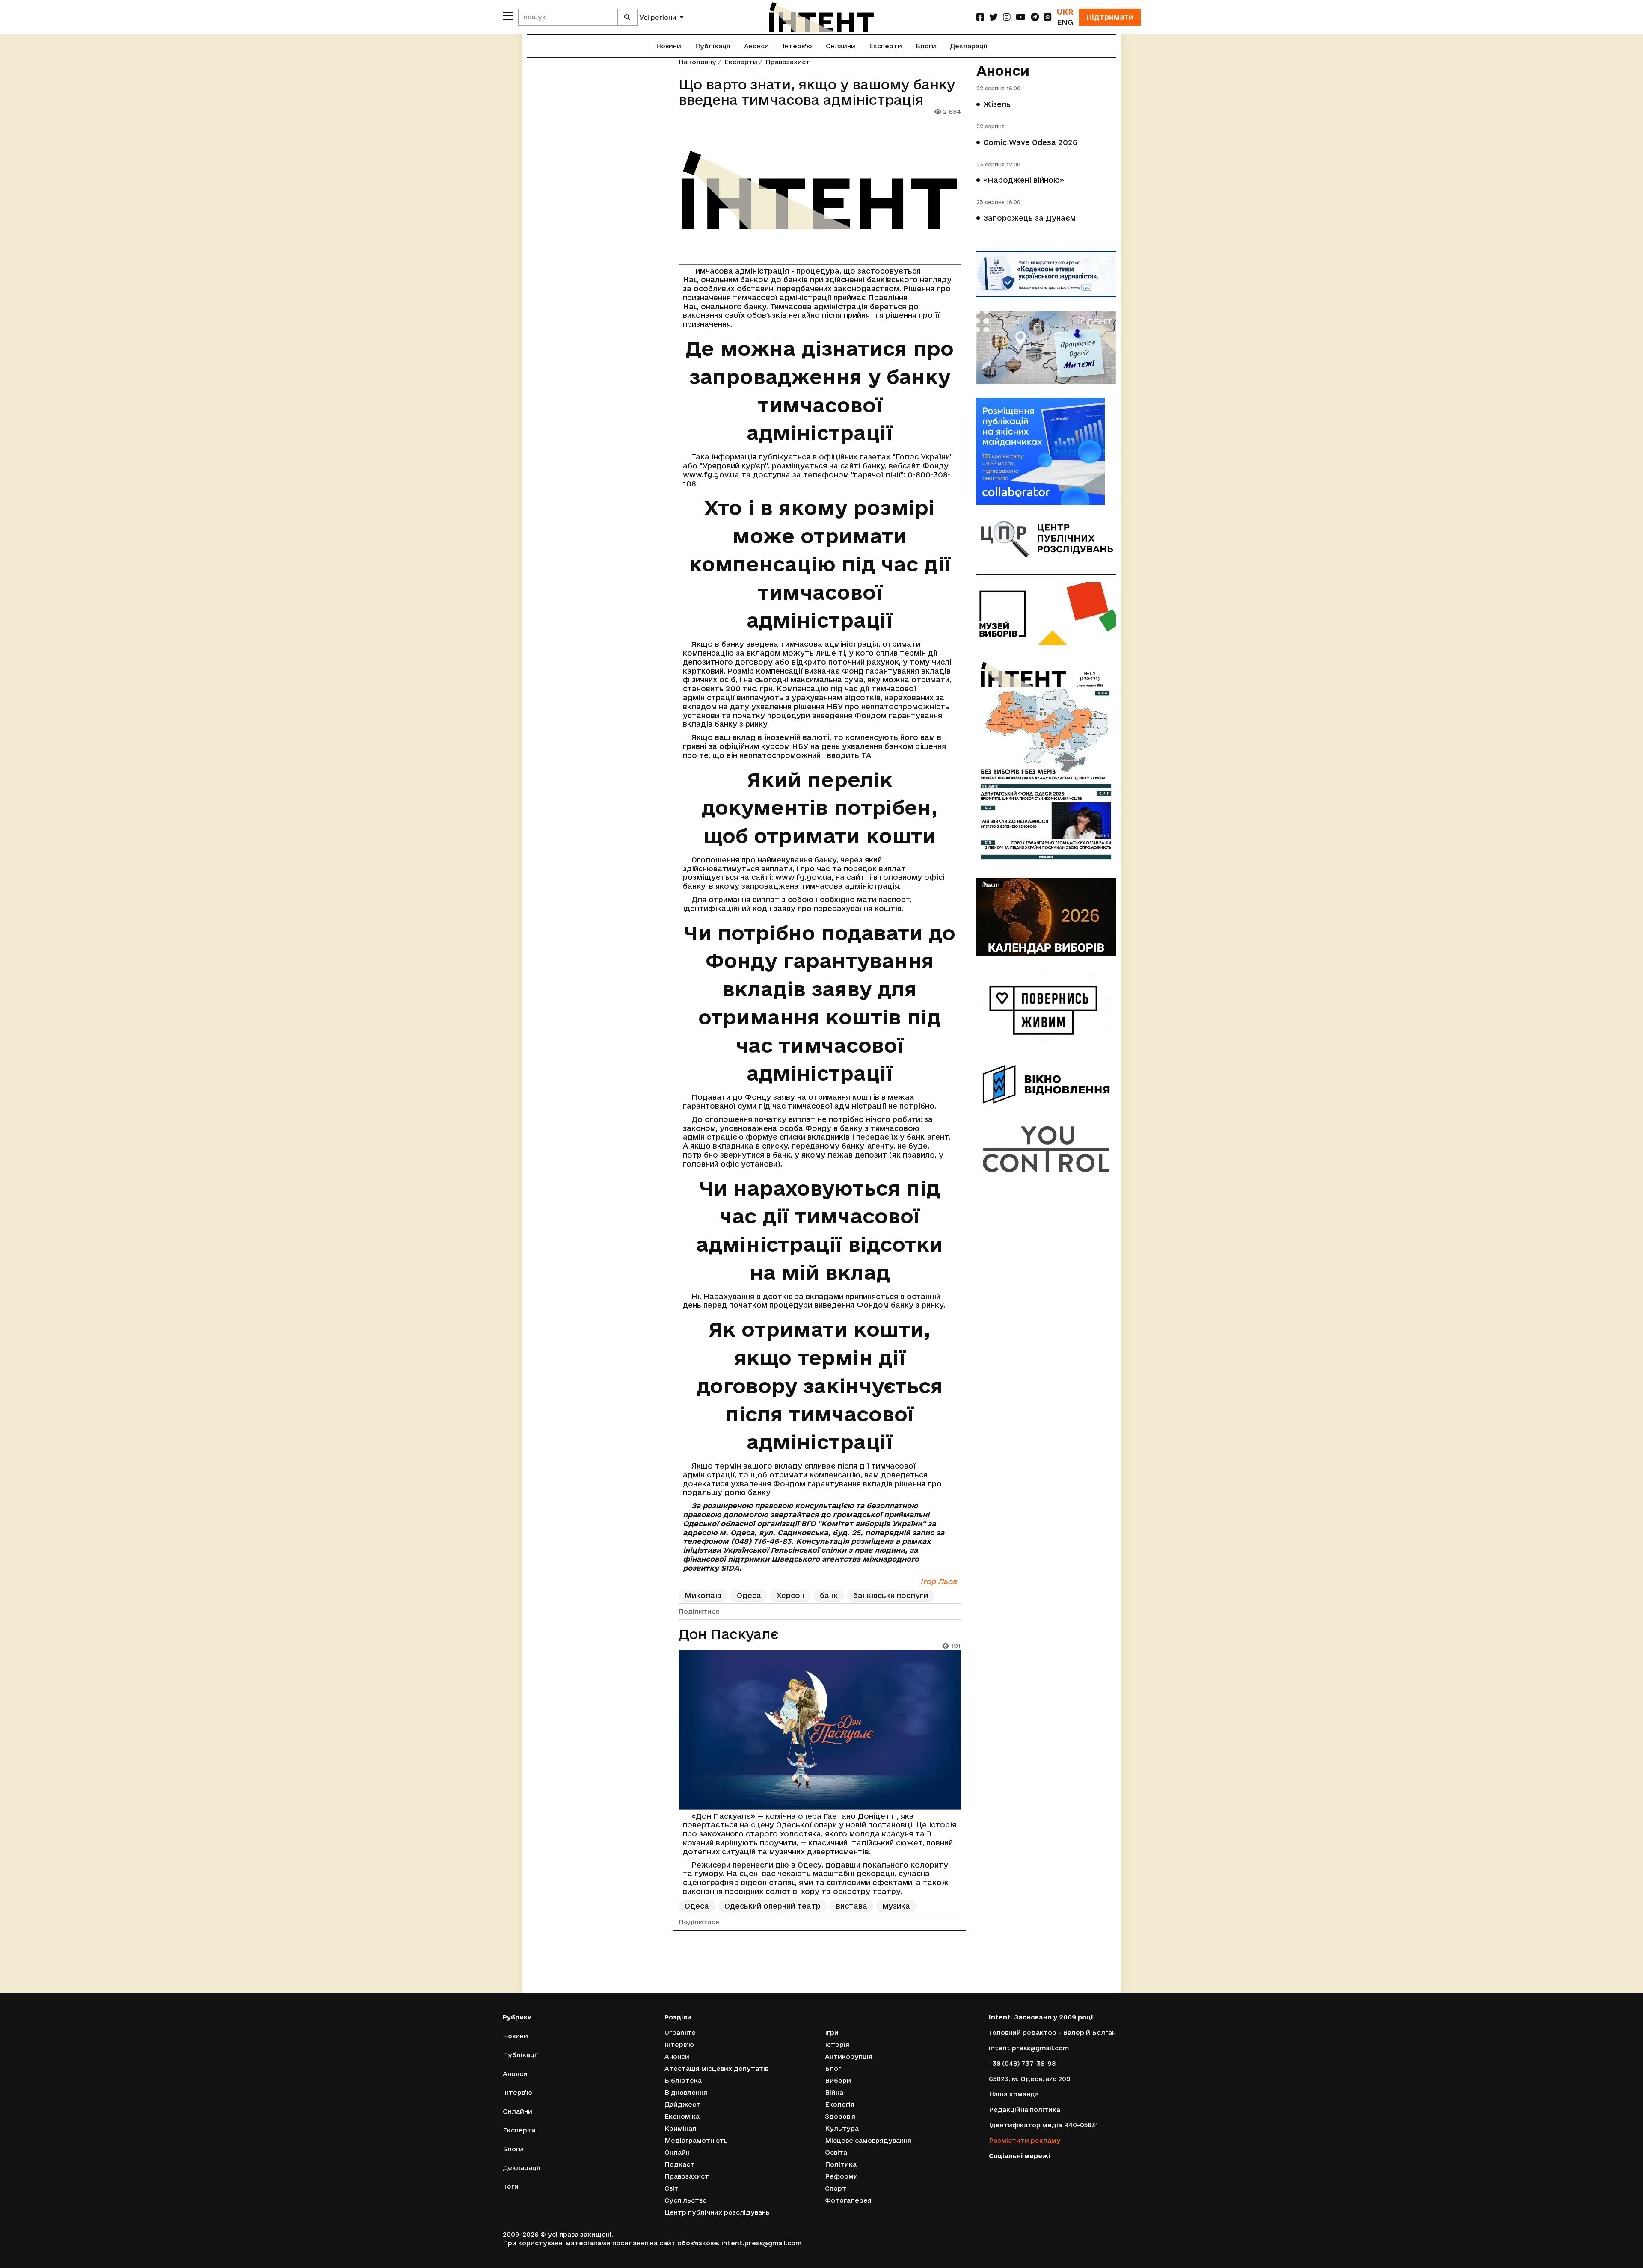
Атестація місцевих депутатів (716, 2068)
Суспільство (686, 2200)
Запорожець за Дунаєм (1029, 218)
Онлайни (841, 46)
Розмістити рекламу (1025, 2140)
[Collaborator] (1046, 451)
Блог (833, 2068)
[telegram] (1035, 17)
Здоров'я (840, 2116)
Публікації (713, 46)
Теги (511, 2187)
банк (829, 1595)
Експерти (885, 46)
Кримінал (681, 2128)
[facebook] (980, 17)
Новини (669, 46)
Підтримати (1110, 17)
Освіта (836, 2152)
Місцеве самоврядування (868, 2140)
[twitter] (994, 17)
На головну (697, 62)
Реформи (841, 2176)
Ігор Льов (939, 1581)
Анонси (756, 46)
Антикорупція (849, 2056)
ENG (1065, 22)
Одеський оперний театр (773, 1906)
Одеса (749, 1595)
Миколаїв (703, 1595)
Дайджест (682, 2104)
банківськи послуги (891, 1595)
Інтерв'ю (797, 46)
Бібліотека (683, 2080)
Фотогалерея (848, 2200)
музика (896, 1906)
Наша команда (1014, 2094)
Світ (672, 2188)
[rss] (1048, 17)
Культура (842, 2128)
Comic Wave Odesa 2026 (1030, 142)
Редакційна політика (1025, 2110)
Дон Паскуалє (729, 1634)
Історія (837, 2044)
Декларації (969, 46)
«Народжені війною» (1024, 180)
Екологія (840, 2104)
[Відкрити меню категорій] (508, 16)
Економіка (682, 2116)
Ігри (832, 2033)
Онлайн (677, 2152)
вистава (852, 1906)
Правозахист (788, 62)
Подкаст (679, 2164)
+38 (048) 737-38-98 (1022, 2063)
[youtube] (1021, 17)
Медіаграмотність (696, 2140)
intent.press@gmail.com (1029, 2048)
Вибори (838, 2080)
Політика (841, 2164)
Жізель (997, 104)
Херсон (790, 1595)
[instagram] (1007, 17)
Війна (834, 2092)
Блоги (926, 46)
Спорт (836, 2188)
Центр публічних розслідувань (717, 2212)
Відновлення (686, 2092)
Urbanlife (680, 2033)
